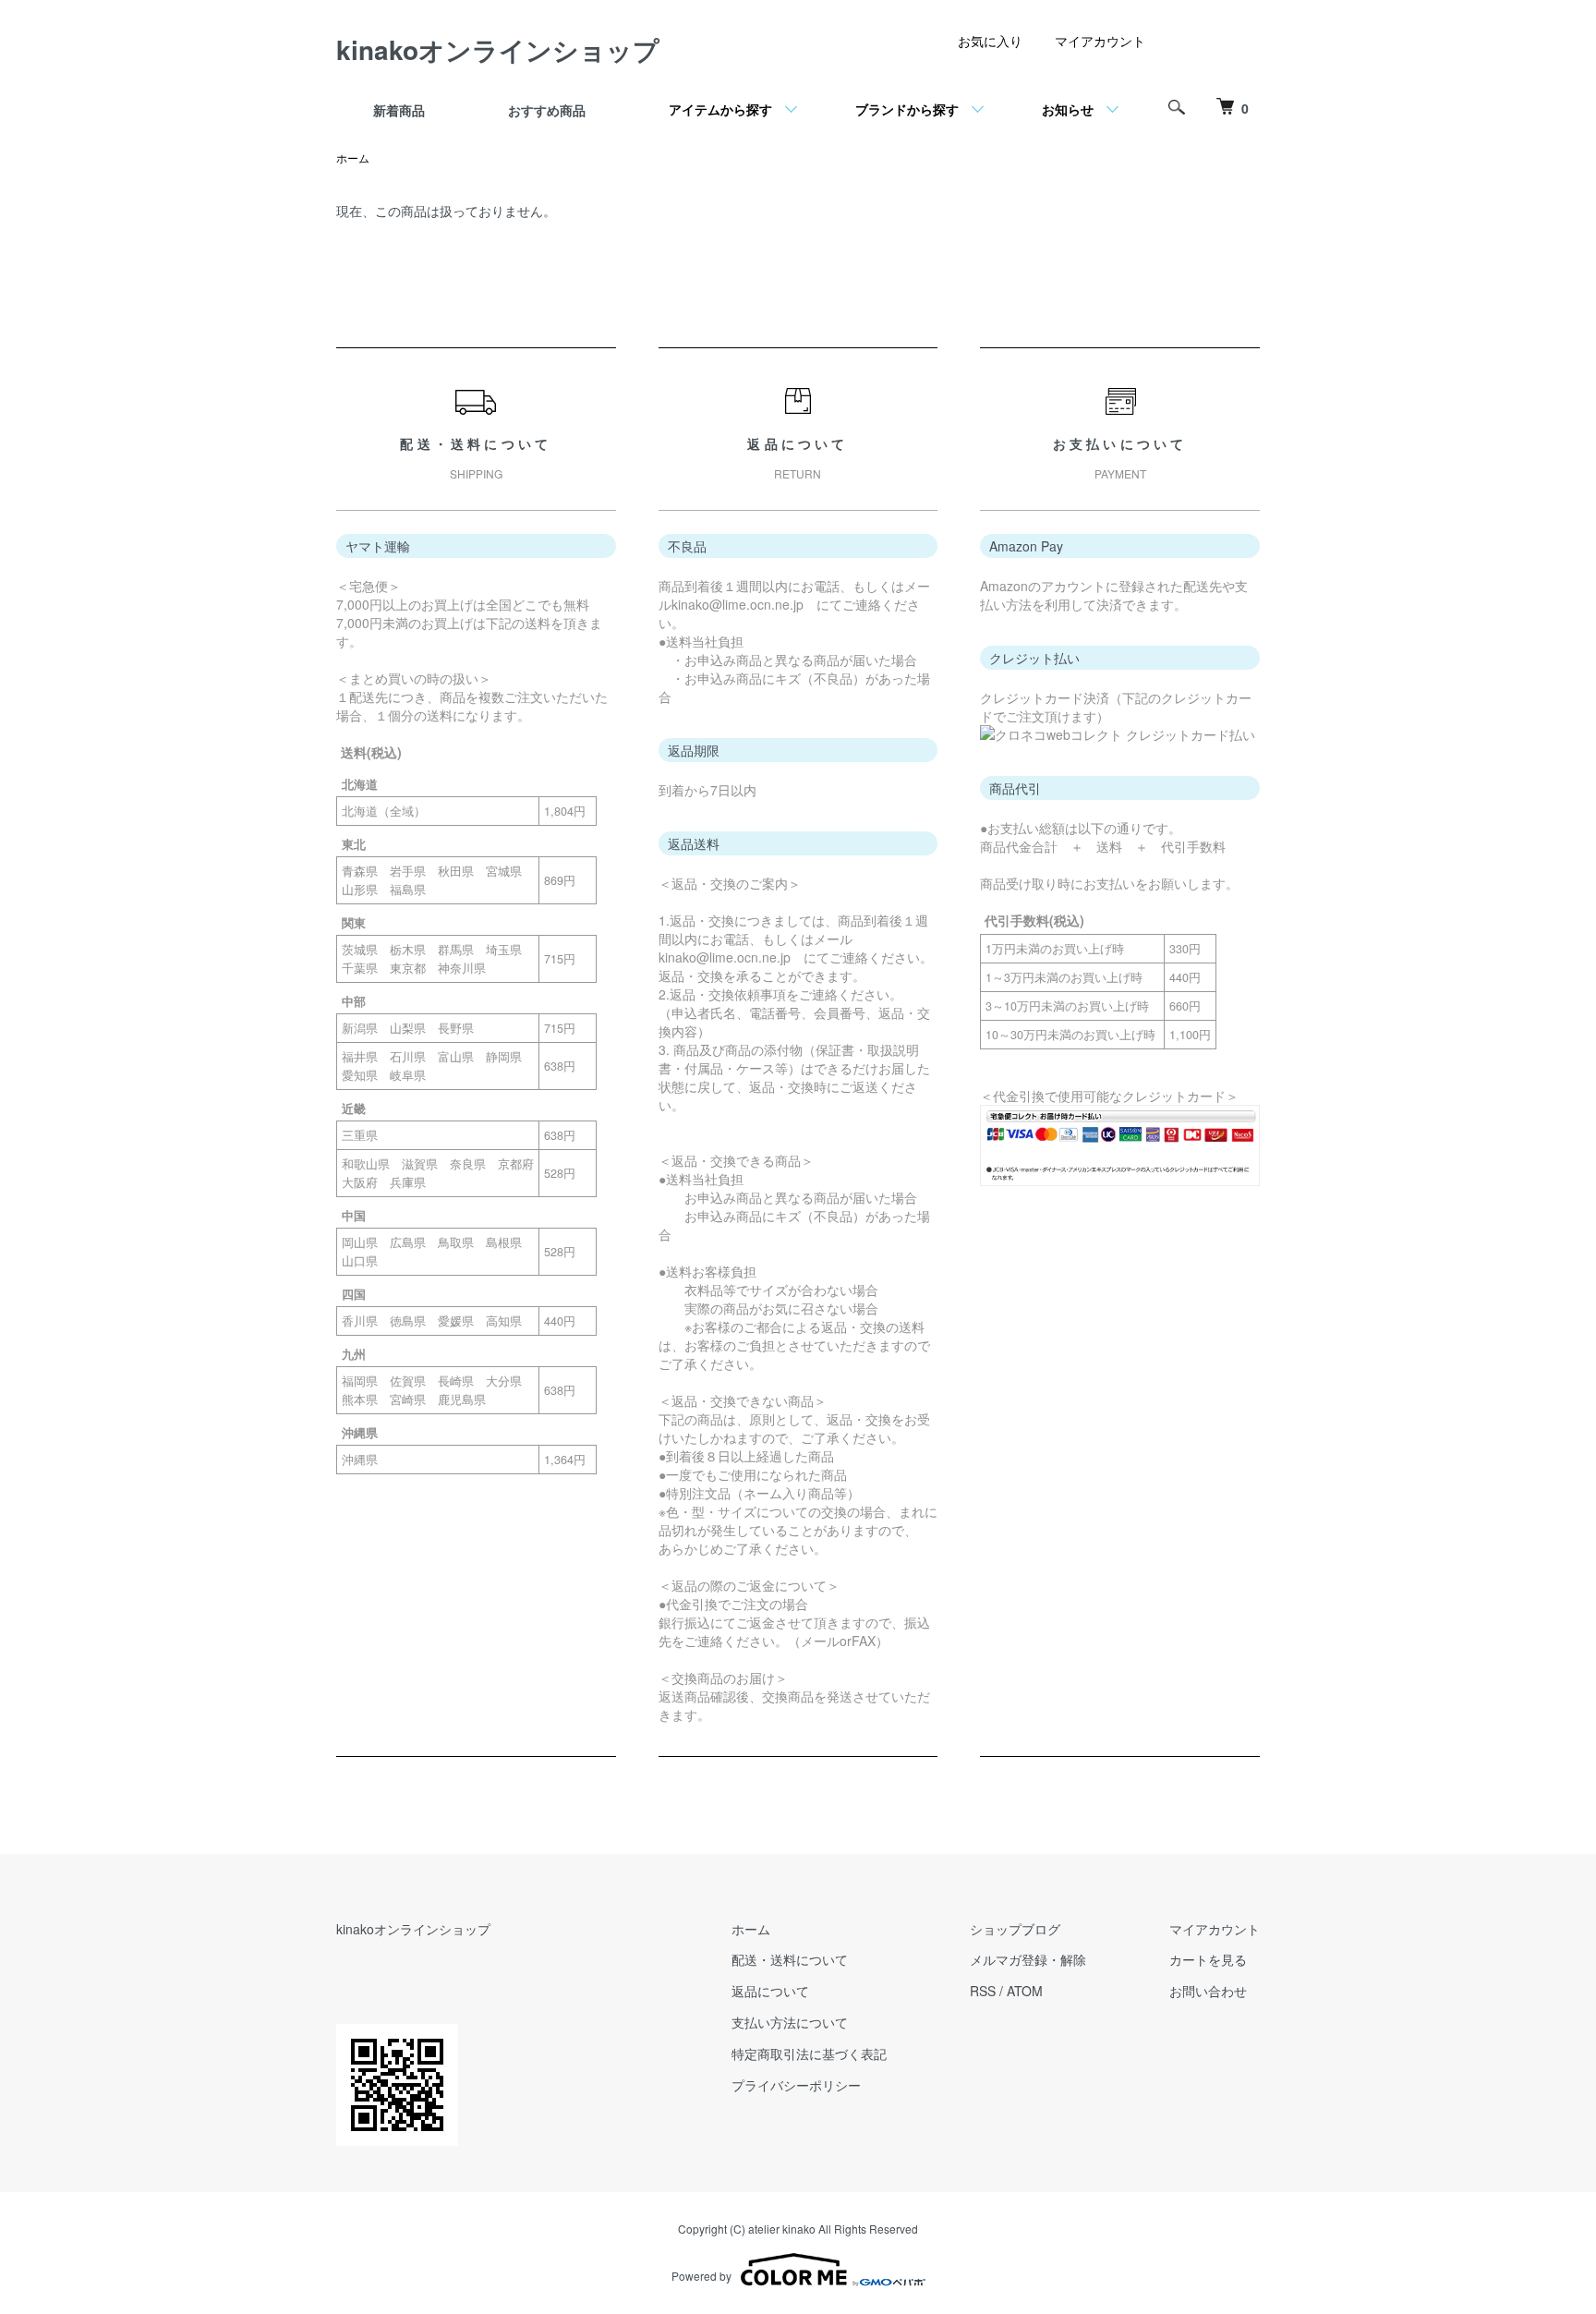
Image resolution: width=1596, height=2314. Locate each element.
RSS (983, 1991)
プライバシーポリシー (796, 2085)
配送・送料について (790, 1959)
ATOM (1025, 1991)
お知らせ (1068, 109)
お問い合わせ (1208, 1991)
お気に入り (990, 41)
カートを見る (1208, 1959)
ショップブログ (1015, 1929)
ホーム (353, 157)
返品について (770, 1991)
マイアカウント (1100, 41)
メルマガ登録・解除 (1028, 1959)
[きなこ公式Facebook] (1238, 47)
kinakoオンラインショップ (498, 49)
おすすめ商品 (547, 110)
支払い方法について (790, 2022)
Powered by (701, 2276)
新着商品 (399, 110)
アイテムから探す (720, 109)
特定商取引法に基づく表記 (809, 2054)
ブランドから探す (907, 109)
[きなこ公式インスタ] (1204, 47)
